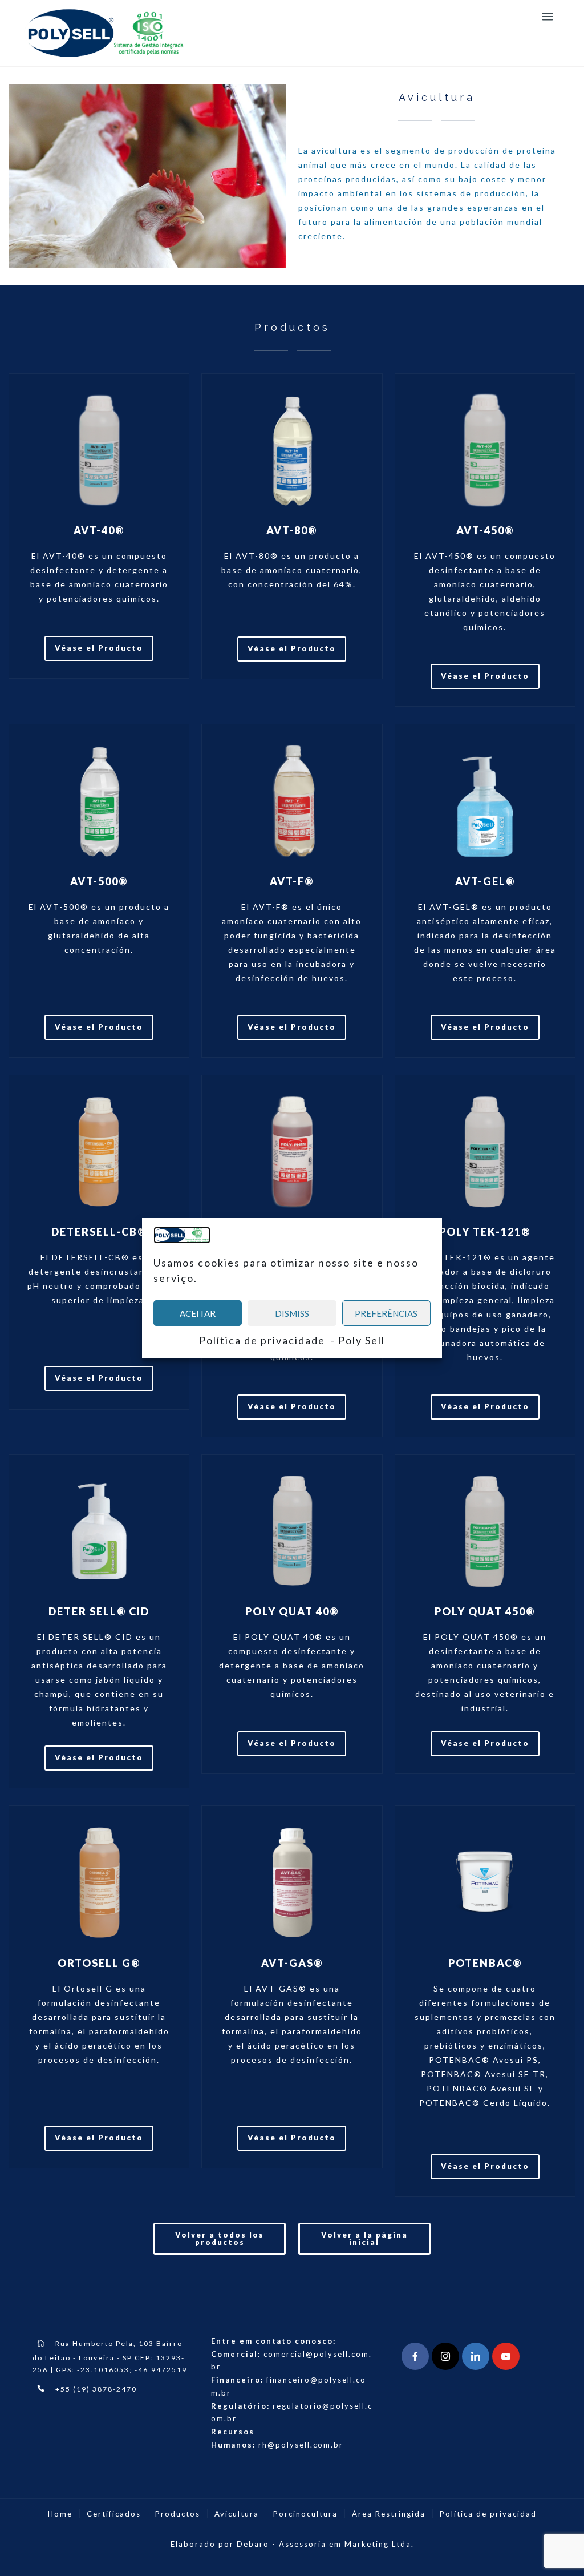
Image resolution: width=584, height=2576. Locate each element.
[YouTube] (506, 2356)
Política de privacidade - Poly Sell (292, 1340)
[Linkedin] (476, 2356)
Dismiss (292, 1313)
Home (60, 2514)
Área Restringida (389, 2514)
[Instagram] (445, 2356)
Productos (178, 2514)
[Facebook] (415, 2356)
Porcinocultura (305, 2514)
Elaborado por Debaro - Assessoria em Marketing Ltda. (292, 2544)
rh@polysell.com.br (301, 2445)
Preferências (386, 1313)
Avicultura (237, 2514)
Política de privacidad (488, 2514)
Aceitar (198, 1313)
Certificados (114, 2514)
